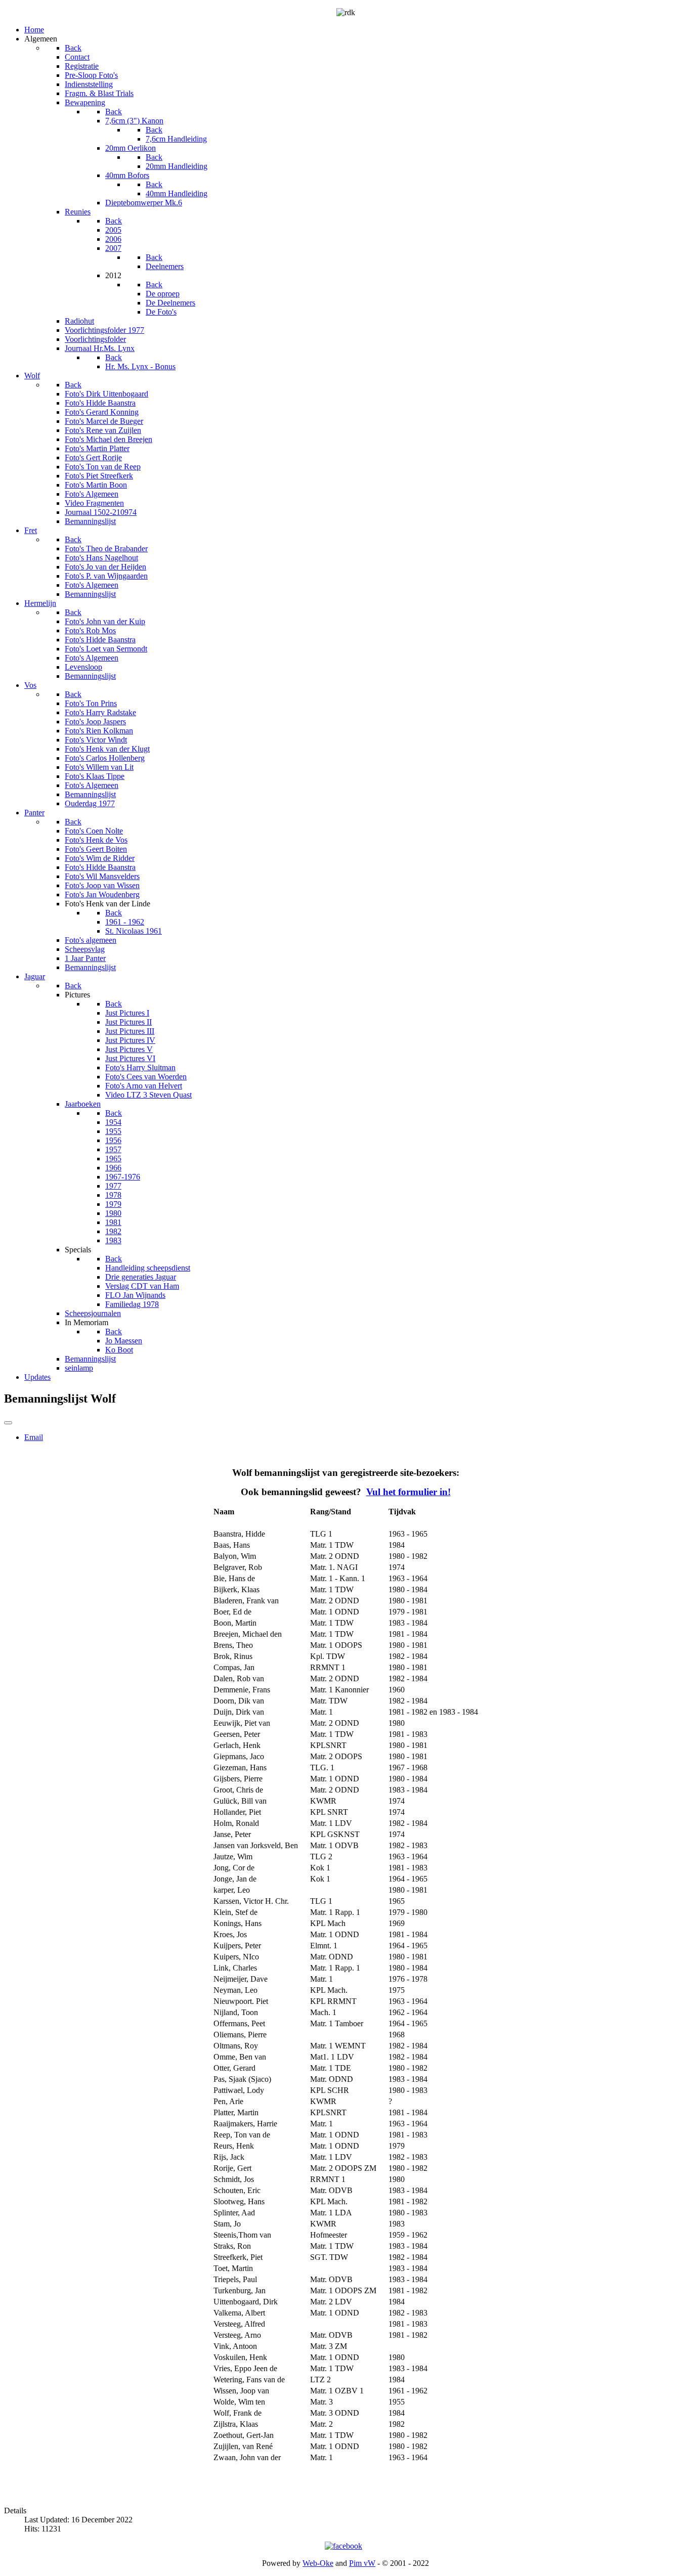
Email (34, 1437)
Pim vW (362, 2563)
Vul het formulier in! (408, 1492)
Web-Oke (318, 2563)
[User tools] (8, 1423)
